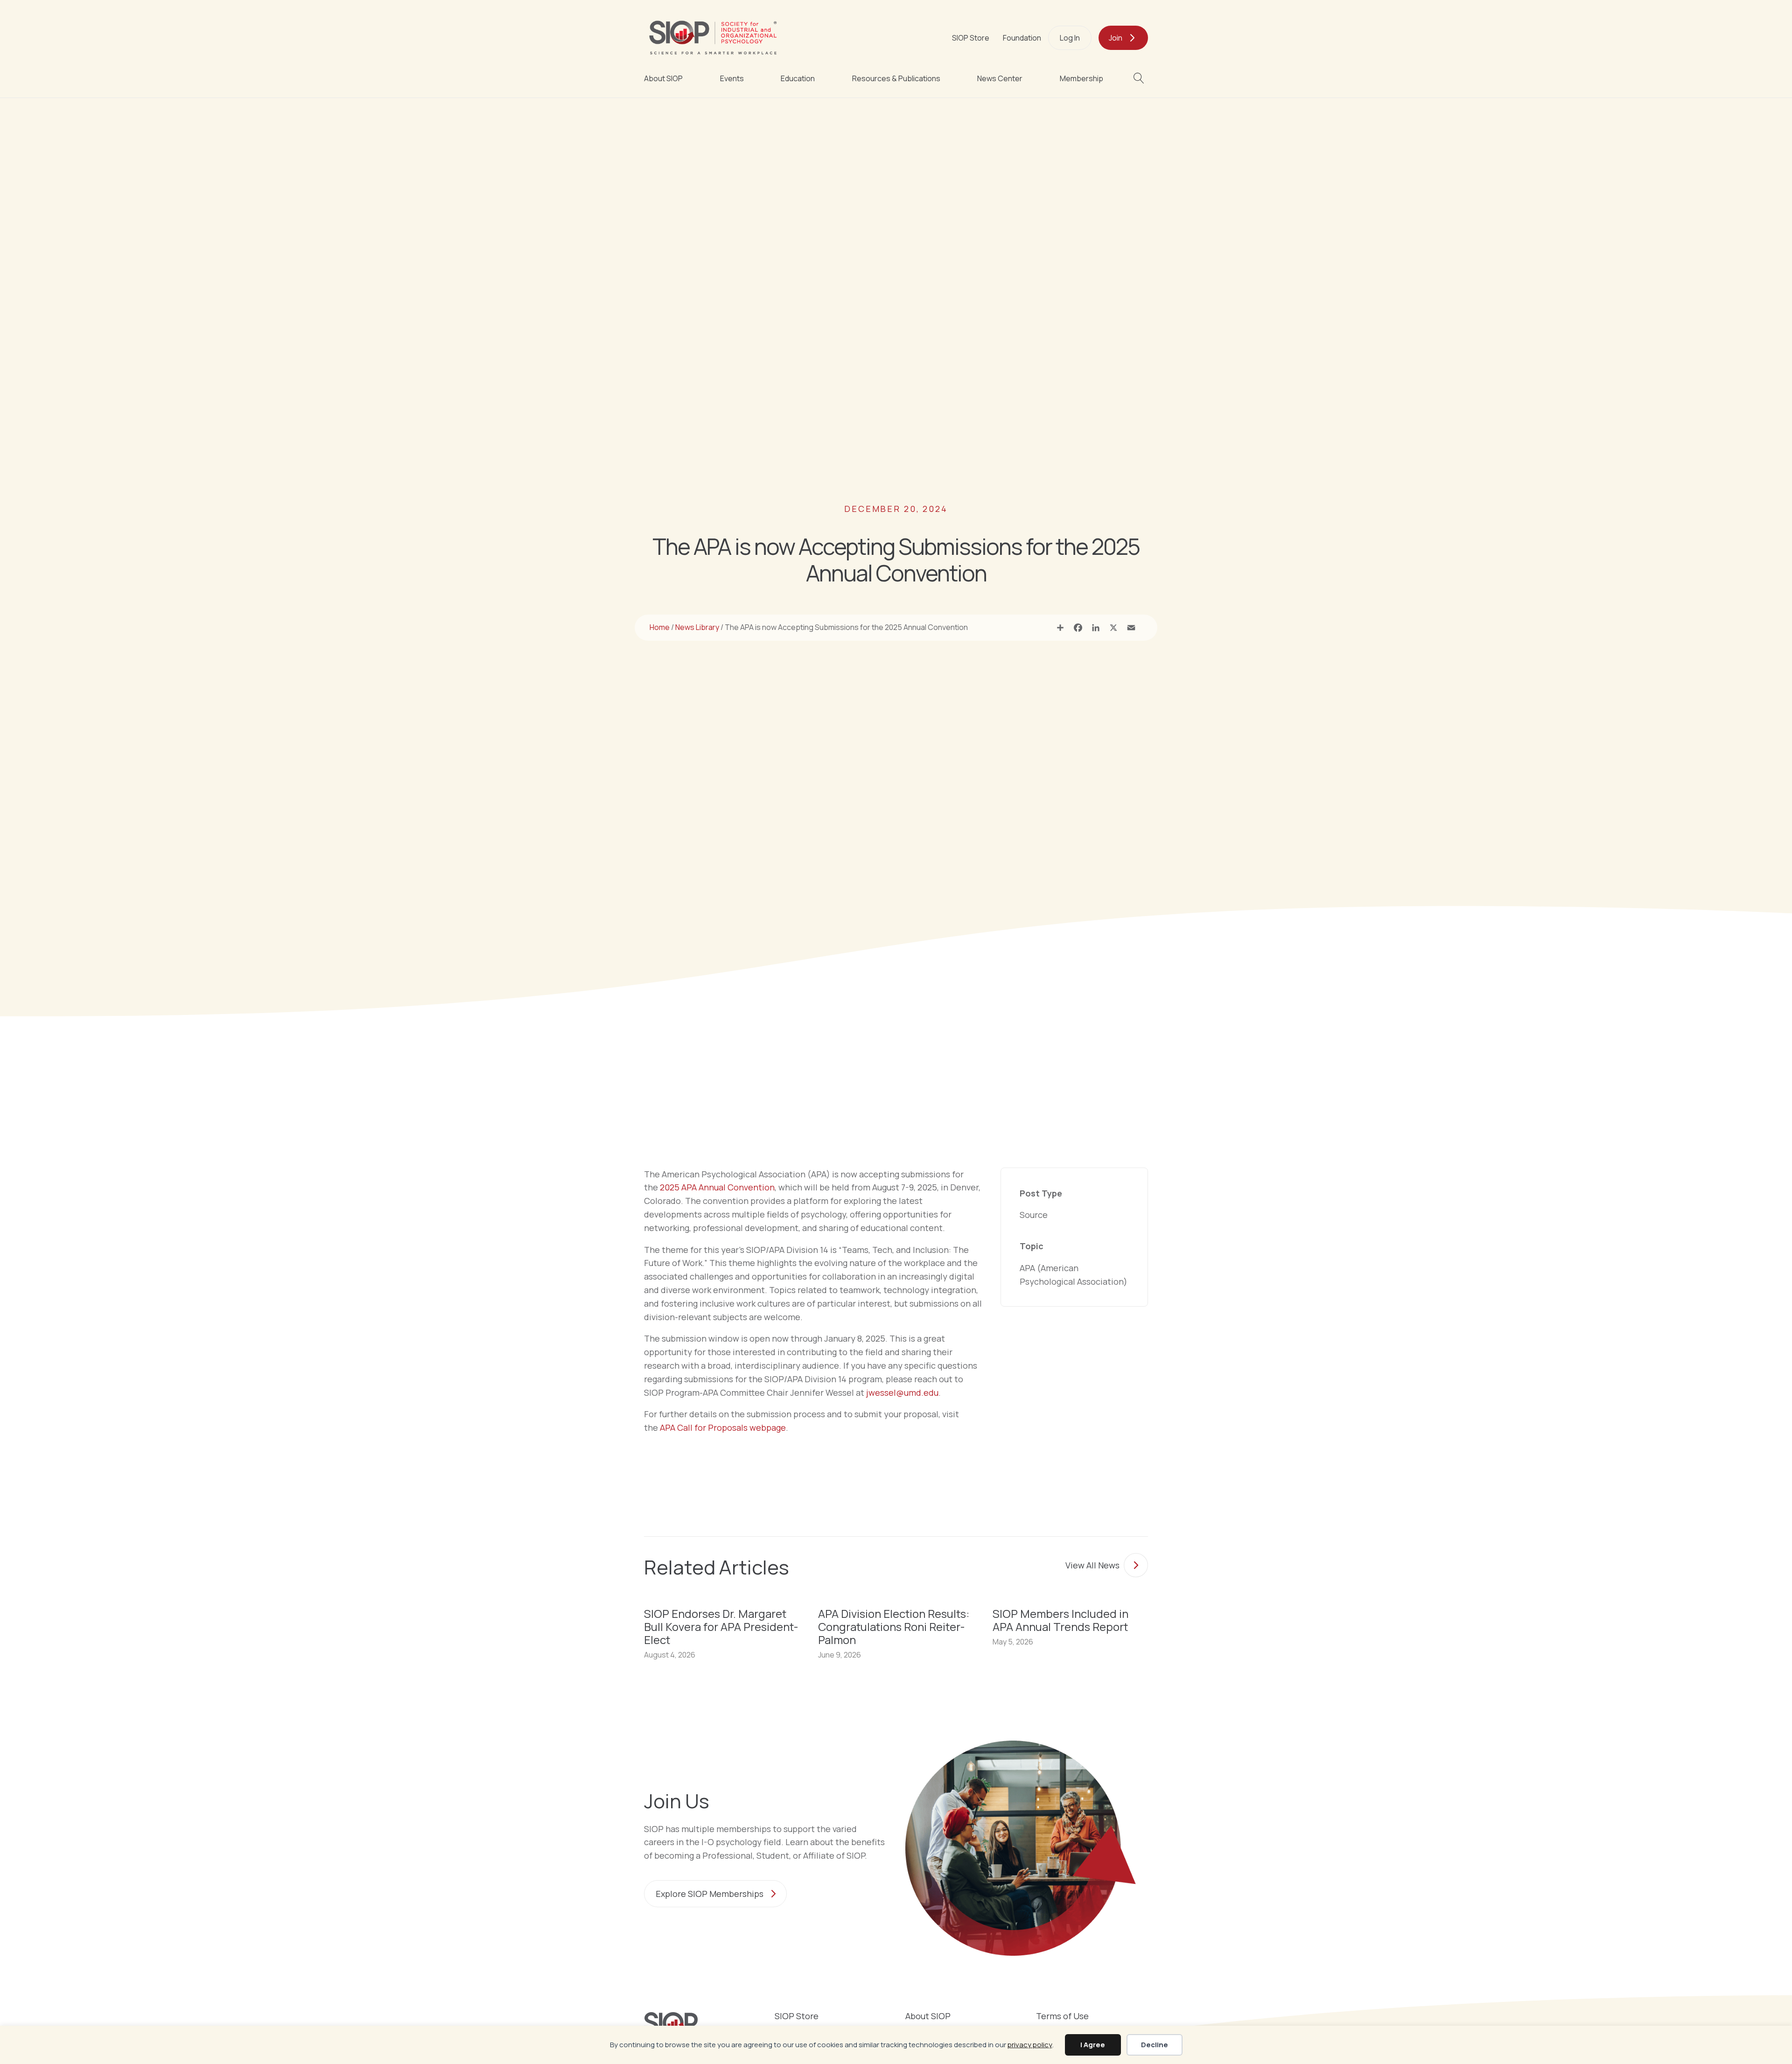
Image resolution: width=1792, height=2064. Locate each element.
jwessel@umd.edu (902, 1392)
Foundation (1022, 38)
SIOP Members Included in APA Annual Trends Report (1060, 1620)
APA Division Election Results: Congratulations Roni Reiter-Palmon (894, 1627)
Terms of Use (1062, 2017)
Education (798, 78)
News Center (1000, 78)
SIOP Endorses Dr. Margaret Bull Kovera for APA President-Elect (721, 1627)
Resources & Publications (896, 78)
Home (660, 627)
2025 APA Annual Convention (717, 1187)
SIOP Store (971, 38)
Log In (1070, 38)
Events (732, 78)
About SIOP (663, 78)
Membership (1081, 78)
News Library (697, 627)
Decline (1155, 2045)
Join (1116, 38)
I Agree (1093, 2045)
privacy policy (1030, 2045)
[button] (1141, 78)
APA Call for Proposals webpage (723, 1427)
